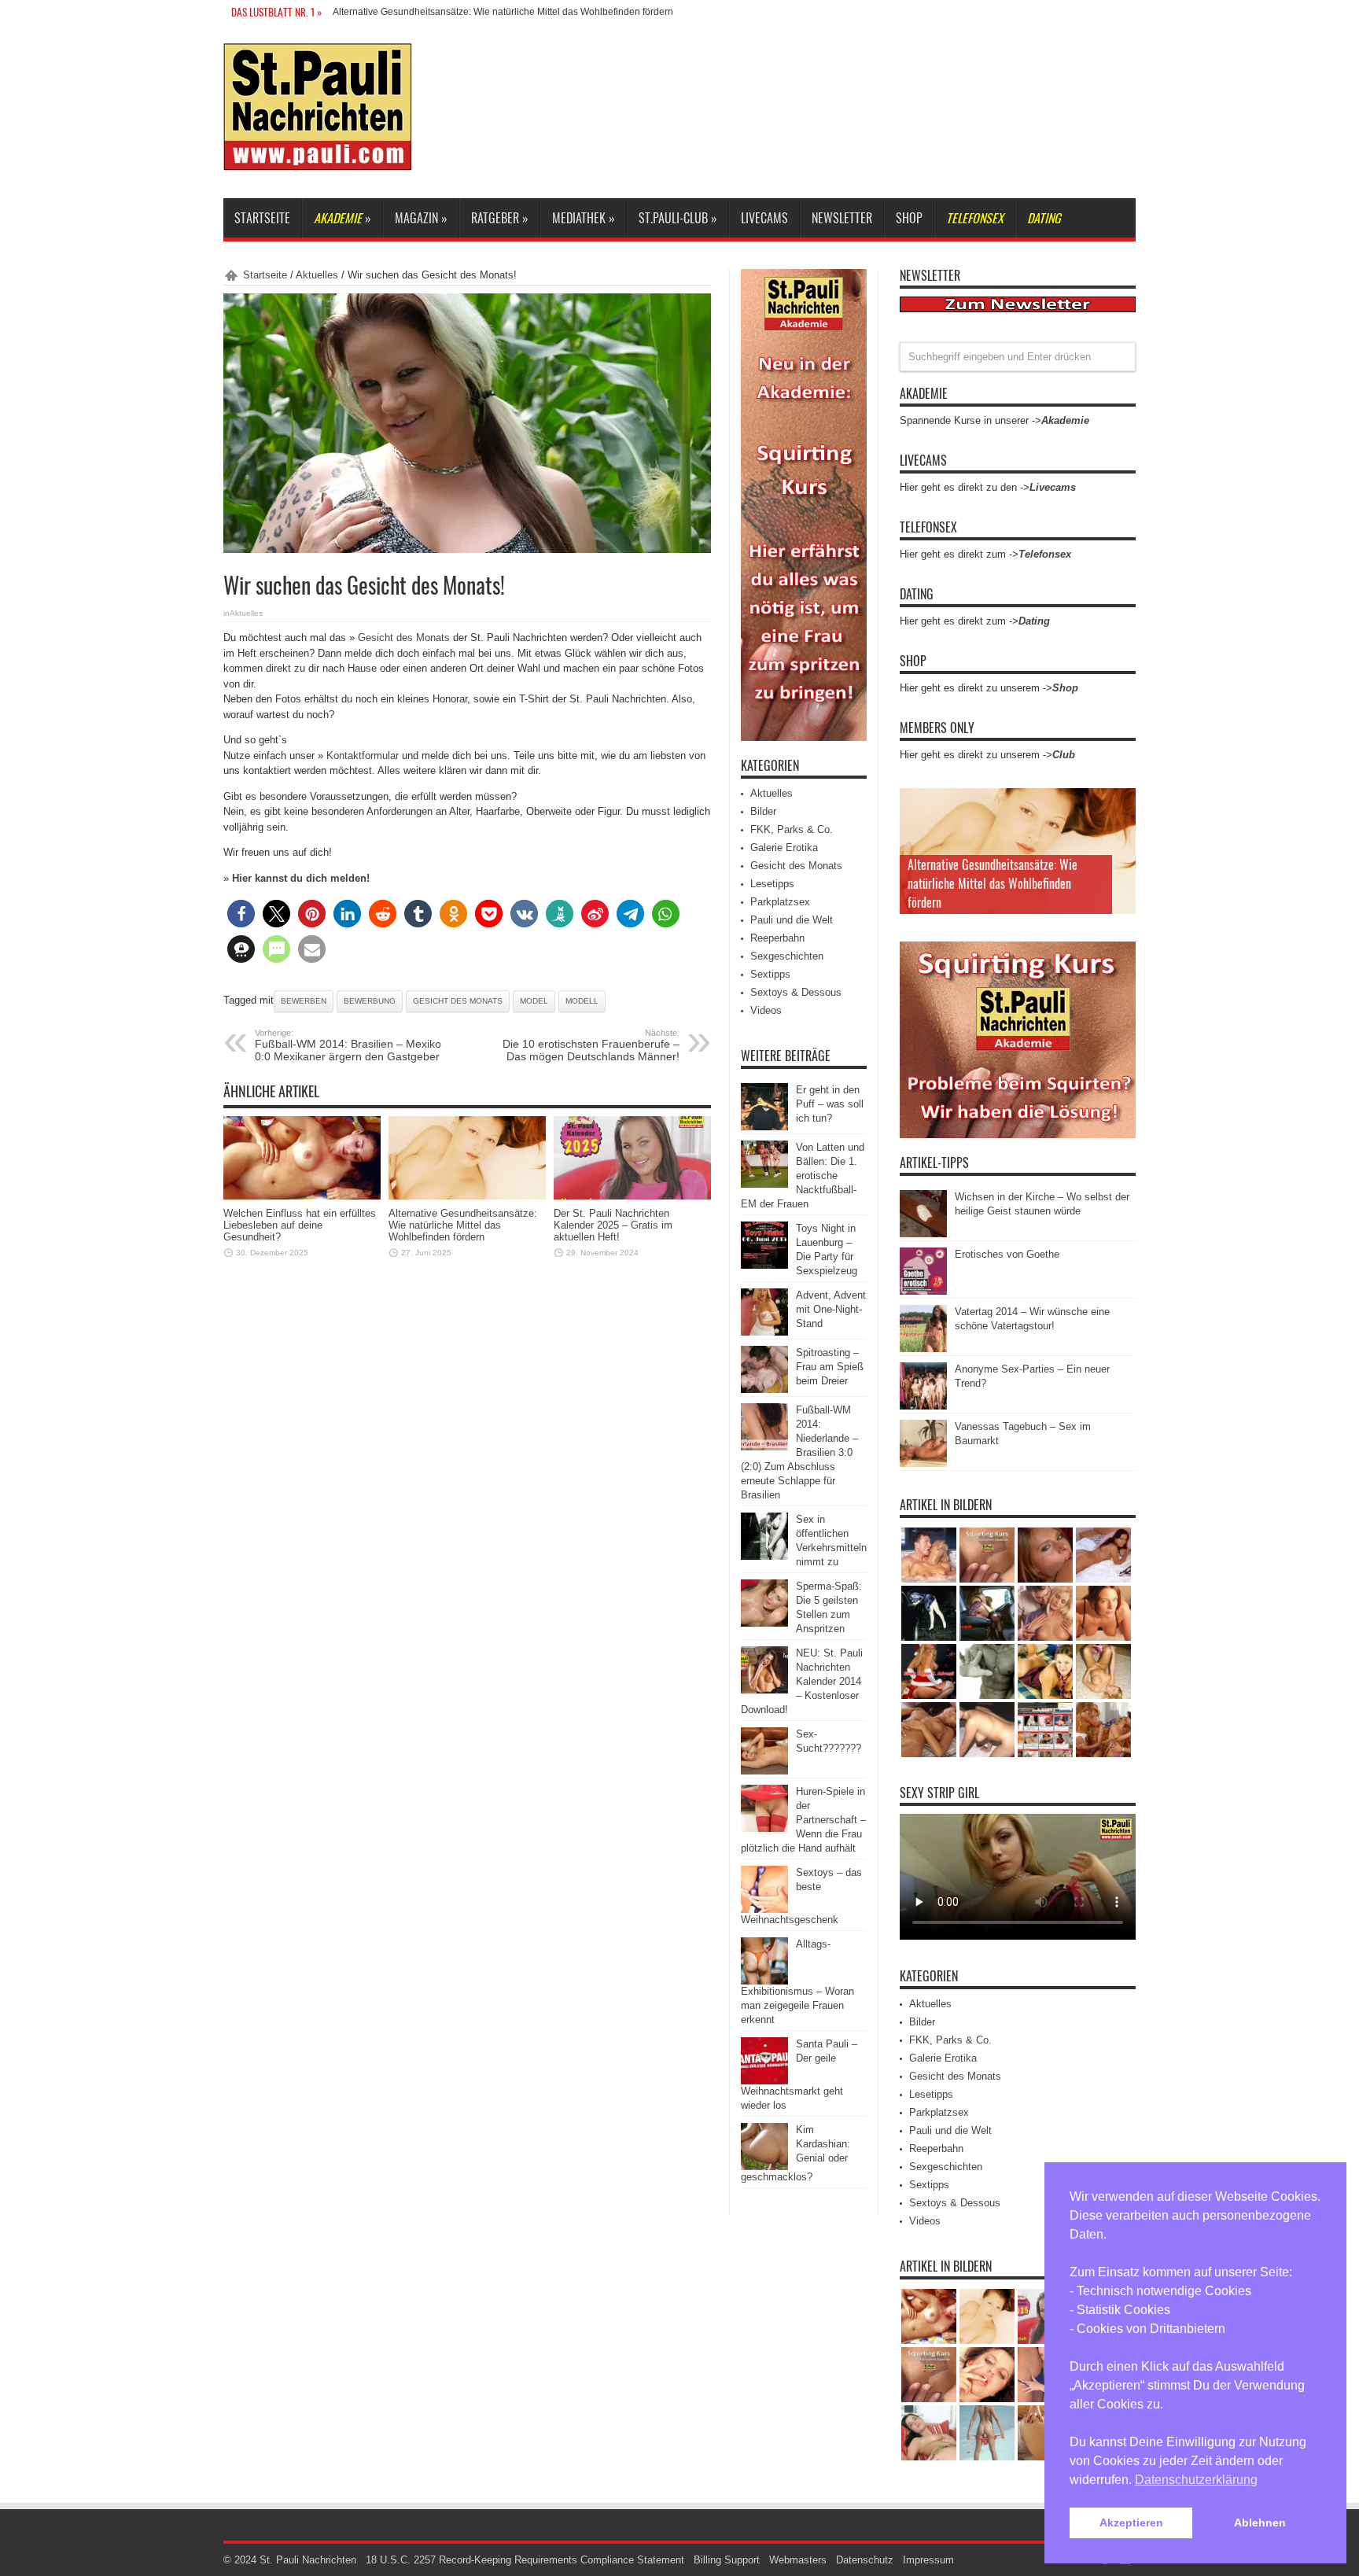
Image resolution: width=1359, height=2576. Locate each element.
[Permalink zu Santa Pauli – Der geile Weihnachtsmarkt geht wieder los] (764, 2081)
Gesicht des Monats (404, 638)
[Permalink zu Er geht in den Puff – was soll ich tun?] (764, 1127)
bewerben (304, 1001)
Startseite (262, 218)
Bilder (763, 811)
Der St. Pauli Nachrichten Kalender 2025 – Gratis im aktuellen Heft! (613, 1225)
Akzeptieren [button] (1131, 2523)
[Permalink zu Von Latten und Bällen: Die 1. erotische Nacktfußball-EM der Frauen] (764, 1184)
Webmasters (798, 2560)
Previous (1120, 804)
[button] (241, 914)
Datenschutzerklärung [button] (1196, 2480)
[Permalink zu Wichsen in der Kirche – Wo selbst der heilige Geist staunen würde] (923, 1234)
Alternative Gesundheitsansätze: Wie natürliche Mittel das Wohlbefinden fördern (463, 1225)
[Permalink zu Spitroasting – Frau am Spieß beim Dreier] (764, 1389)
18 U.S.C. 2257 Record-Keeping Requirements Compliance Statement (525, 2560)
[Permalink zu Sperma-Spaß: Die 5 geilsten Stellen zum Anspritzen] (764, 1623)
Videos (766, 1010)
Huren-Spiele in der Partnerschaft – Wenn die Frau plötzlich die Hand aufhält (803, 1820)
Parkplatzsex (780, 902)
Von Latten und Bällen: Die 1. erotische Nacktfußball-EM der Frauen (803, 1176)
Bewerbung (370, 1001)
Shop (909, 218)
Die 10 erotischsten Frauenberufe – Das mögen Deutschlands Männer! (591, 1045)
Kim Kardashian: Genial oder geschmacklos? (796, 2153)
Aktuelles (317, 275)
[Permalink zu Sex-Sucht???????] (764, 1771)
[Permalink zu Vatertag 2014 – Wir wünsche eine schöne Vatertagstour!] (923, 1349)
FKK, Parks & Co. (792, 829)
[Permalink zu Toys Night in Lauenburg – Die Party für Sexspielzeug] (764, 1265)
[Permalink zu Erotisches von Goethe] (923, 1291)
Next (1120, 829)
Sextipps (770, 974)
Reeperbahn (777, 938)
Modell (582, 1001)
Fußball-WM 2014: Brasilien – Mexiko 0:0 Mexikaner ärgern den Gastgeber (348, 1045)
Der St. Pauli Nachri (375, 12)
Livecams (764, 218)
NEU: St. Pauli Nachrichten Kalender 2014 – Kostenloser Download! (802, 1681)
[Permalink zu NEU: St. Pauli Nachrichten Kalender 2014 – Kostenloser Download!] (764, 1690)
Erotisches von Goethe (1007, 1254)
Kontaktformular (363, 755)
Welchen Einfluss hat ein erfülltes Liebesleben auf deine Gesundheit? (300, 1225)
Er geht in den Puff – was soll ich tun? (830, 1104)
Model (534, 1001)
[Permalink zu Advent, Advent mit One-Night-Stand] (764, 1332)
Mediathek (584, 218)
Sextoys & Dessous (796, 992)
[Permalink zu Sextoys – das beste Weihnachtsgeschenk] (764, 1909)
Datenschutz (865, 2560)
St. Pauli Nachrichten (308, 2560)
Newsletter (842, 218)
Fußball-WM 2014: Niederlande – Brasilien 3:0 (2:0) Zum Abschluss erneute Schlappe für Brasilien (799, 1452)
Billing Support (727, 2560)
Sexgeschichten (787, 956)
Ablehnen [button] (1260, 2523)
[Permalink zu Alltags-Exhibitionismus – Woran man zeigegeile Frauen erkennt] (764, 1981)
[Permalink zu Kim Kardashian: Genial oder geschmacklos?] (764, 2167)
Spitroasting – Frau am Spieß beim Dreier (830, 1367)
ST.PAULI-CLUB (678, 218)
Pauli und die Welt (792, 920)
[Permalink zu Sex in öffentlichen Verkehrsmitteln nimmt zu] (764, 1556)
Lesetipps (772, 884)
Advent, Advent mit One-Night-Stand (831, 1309)
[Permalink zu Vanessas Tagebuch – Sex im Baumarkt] (923, 1463)
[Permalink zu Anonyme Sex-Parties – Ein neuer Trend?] (923, 1406)
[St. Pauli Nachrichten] (318, 159)
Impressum (928, 2560)
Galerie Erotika (784, 848)
